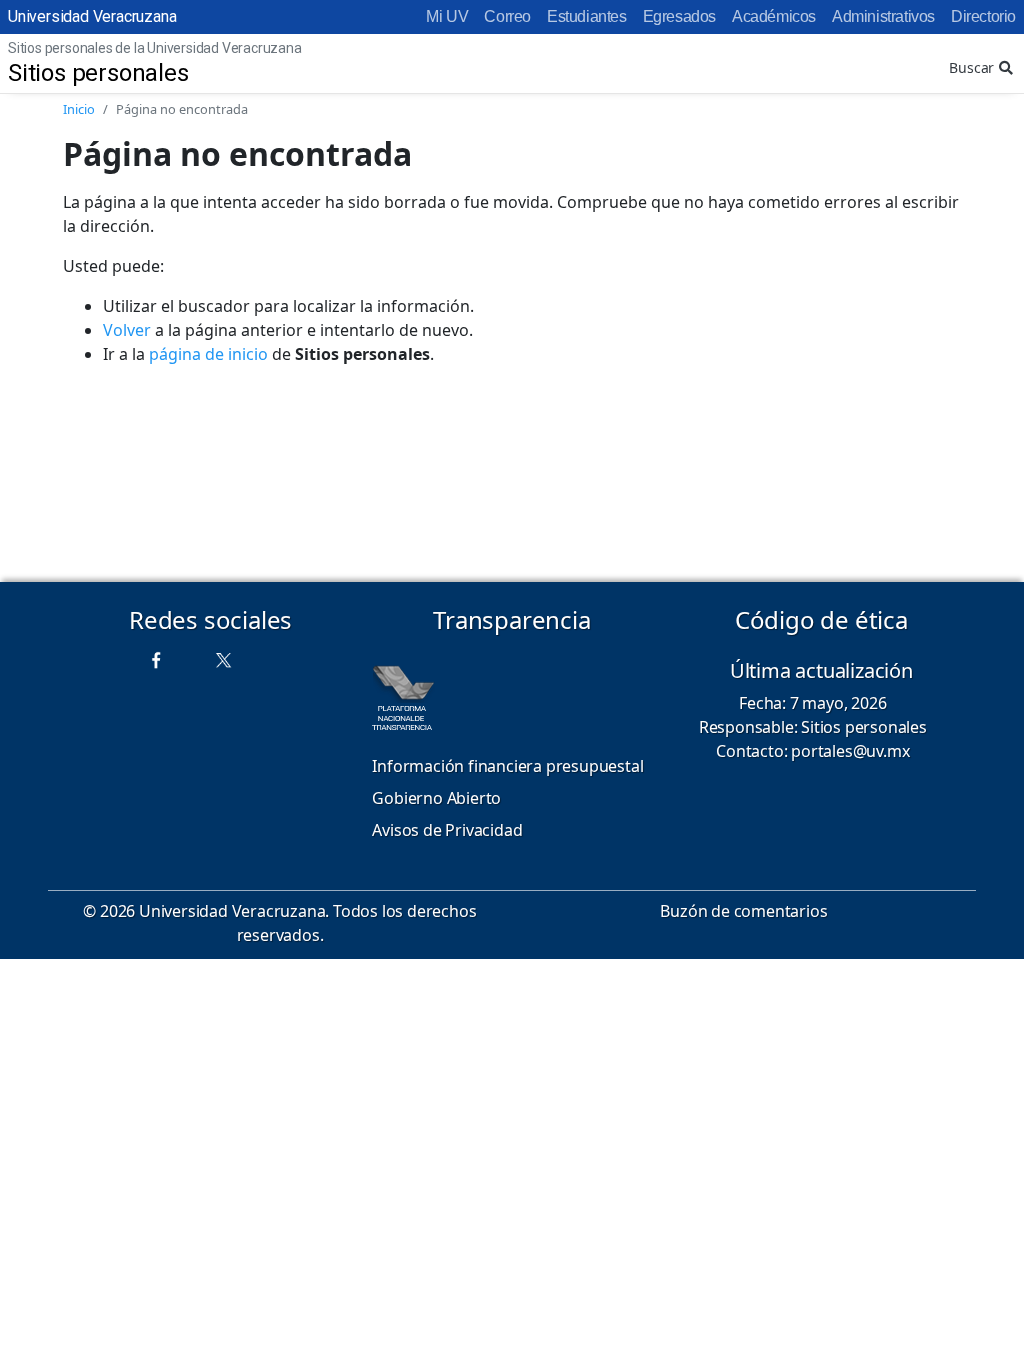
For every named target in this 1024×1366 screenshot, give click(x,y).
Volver (127, 330)
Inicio (79, 109)
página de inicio (208, 354)
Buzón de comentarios (743, 911)
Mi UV (447, 16)
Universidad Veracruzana (92, 16)
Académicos (774, 16)
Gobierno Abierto (436, 798)
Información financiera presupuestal (507, 766)
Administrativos (883, 16)
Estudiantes (587, 16)
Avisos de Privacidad (447, 830)
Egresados (679, 16)
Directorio (983, 16)
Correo (507, 16)
